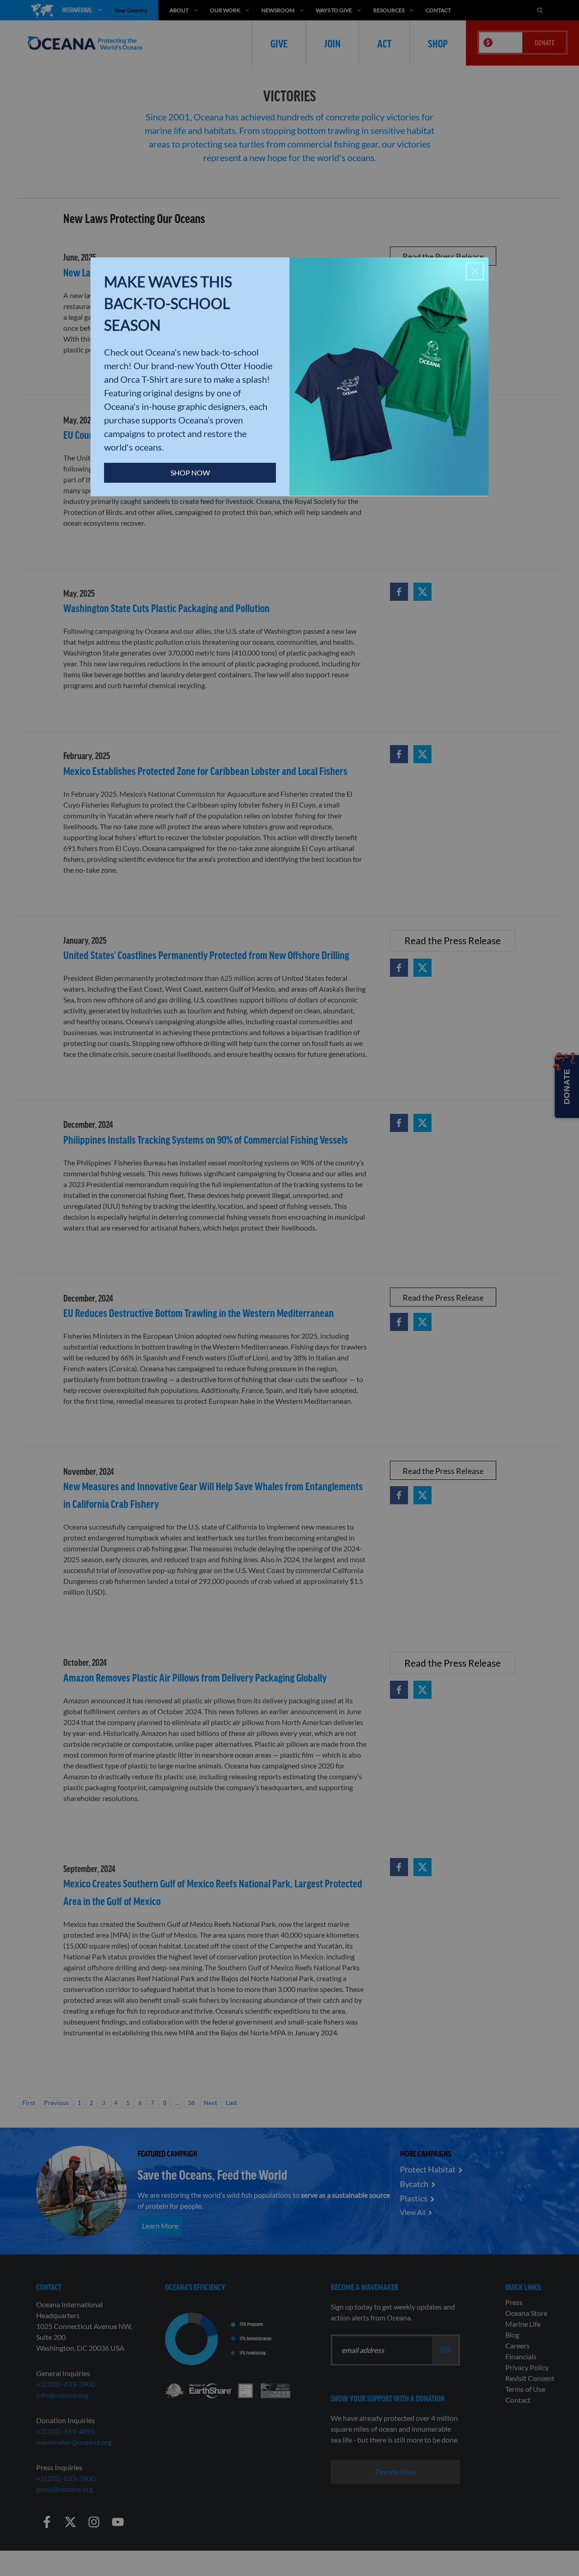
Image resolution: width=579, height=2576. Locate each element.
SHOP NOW (190, 473)
